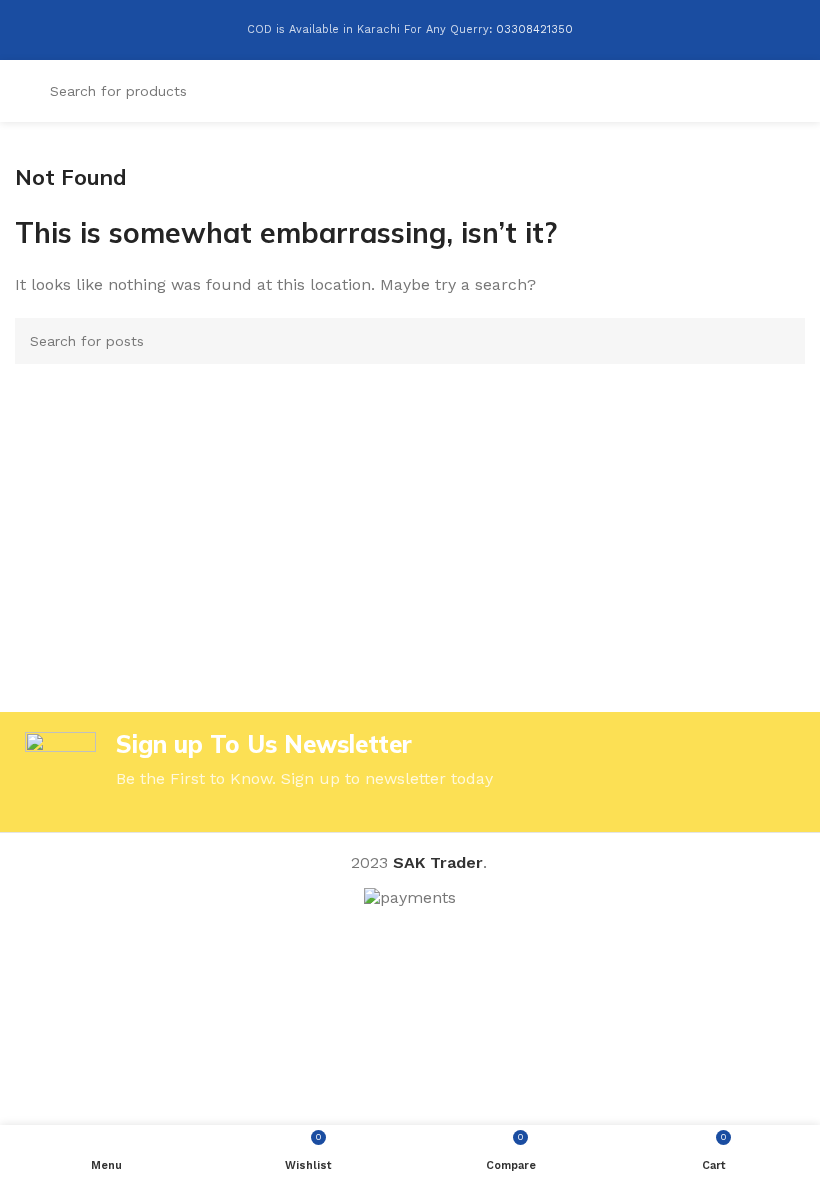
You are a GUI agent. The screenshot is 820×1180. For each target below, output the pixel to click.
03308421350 (534, 29)
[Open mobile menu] (797, 91)
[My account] (761, 91)
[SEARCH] (782, 341)
